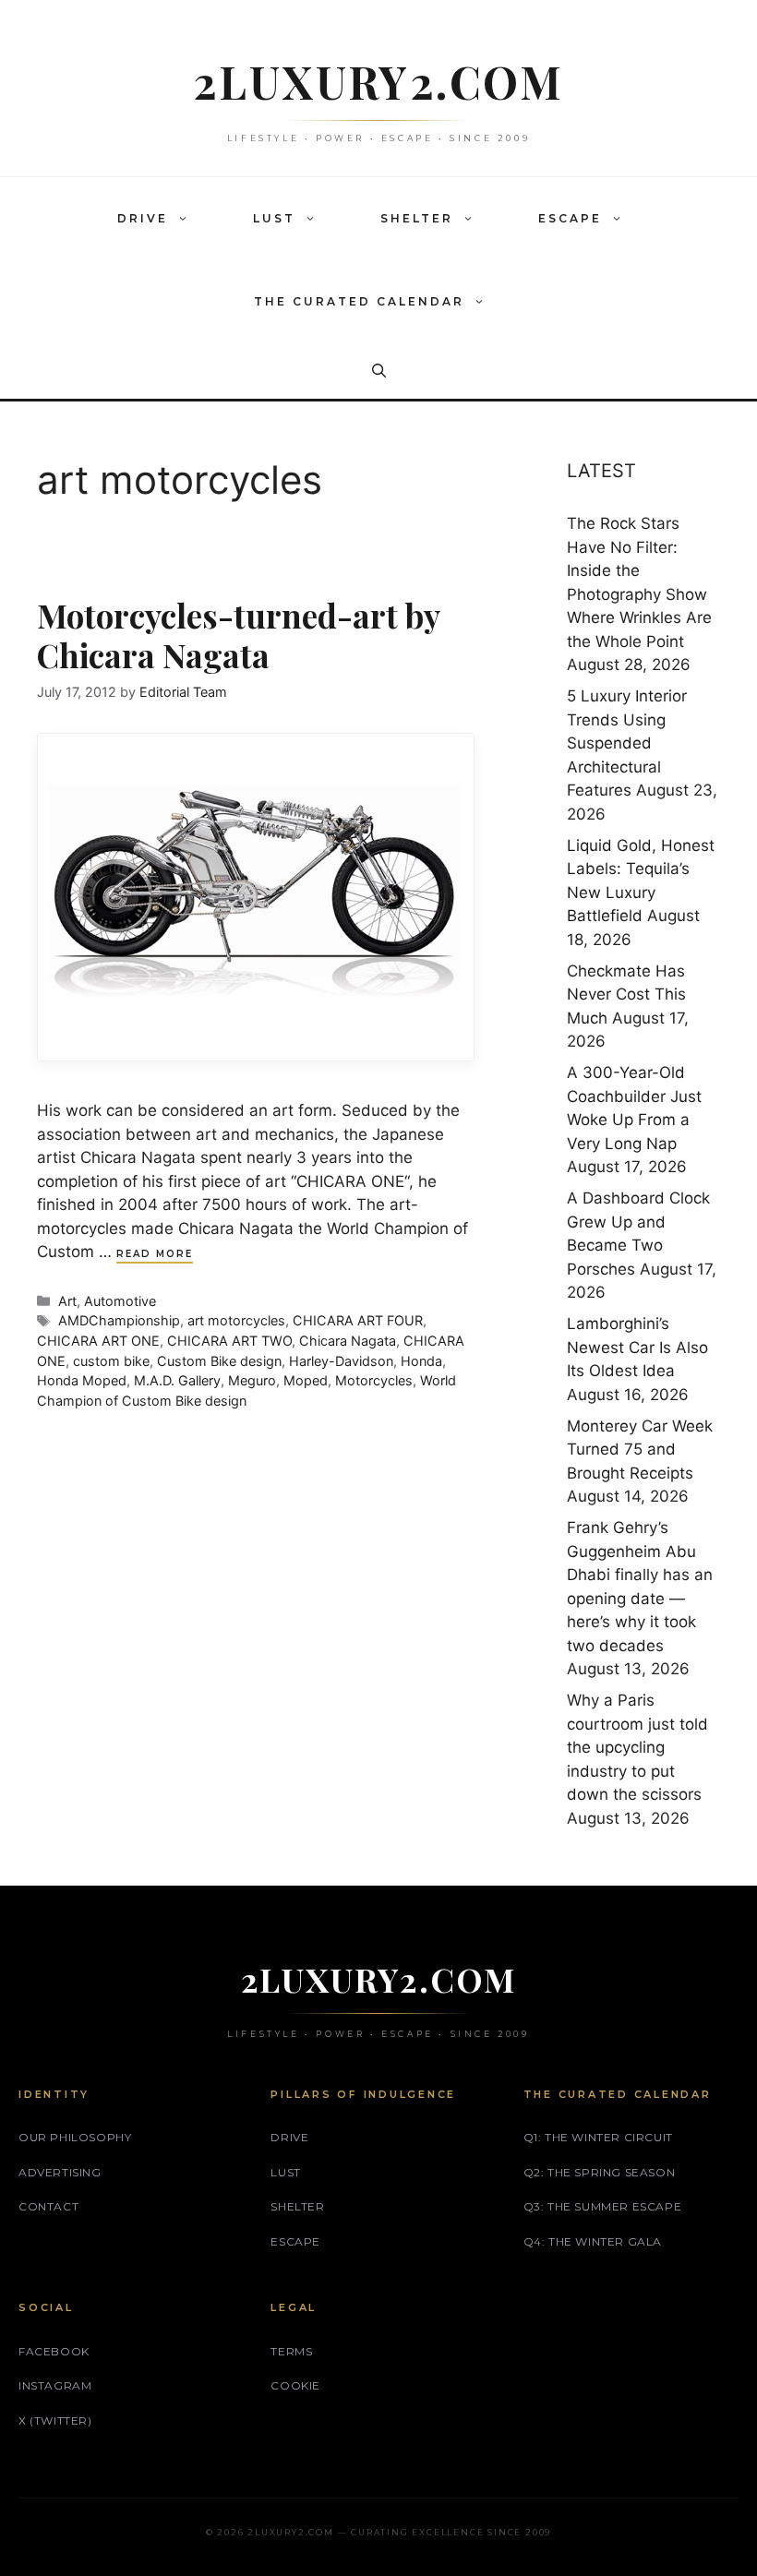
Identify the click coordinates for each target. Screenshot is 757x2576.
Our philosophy (75, 2137)
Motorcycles (374, 1380)
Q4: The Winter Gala (593, 2241)
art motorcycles (236, 1320)
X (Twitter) (55, 2420)
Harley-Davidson (341, 1361)
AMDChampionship (119, 1320)
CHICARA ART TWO (229, 1341)
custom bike (111, 1361)
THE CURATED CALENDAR (359, 301)
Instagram (55, 2385)
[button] (187, 219)
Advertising (60, 2172)
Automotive (120, 1301)
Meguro (252, 1380)
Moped (306, 1380)
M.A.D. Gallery (177, 1380)
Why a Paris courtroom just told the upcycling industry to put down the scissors (637, 1747)
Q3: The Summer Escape (603, 2206)
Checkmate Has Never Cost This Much (626, 994)
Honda (421, 1361)
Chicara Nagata (348, 1341)
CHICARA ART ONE (98, 1341)
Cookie (295, 2385)
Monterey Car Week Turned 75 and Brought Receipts (640, 1450)
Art (67, 1301)
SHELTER (417, 218)
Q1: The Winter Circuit (598, 2137)
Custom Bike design (219, 1361)
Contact (48, 2206)
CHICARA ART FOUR (358, 1320)
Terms (291, 2351)
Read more (155, 1254)
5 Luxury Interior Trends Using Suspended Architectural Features (627, 743)
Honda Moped (82, 1380)
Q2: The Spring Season (600, 2172)
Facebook (54, 2351)
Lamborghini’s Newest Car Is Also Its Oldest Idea (637, 1347)
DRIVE (143, 218)
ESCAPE (570, 218)
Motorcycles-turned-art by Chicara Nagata (238, 635)
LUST (274, 218)
